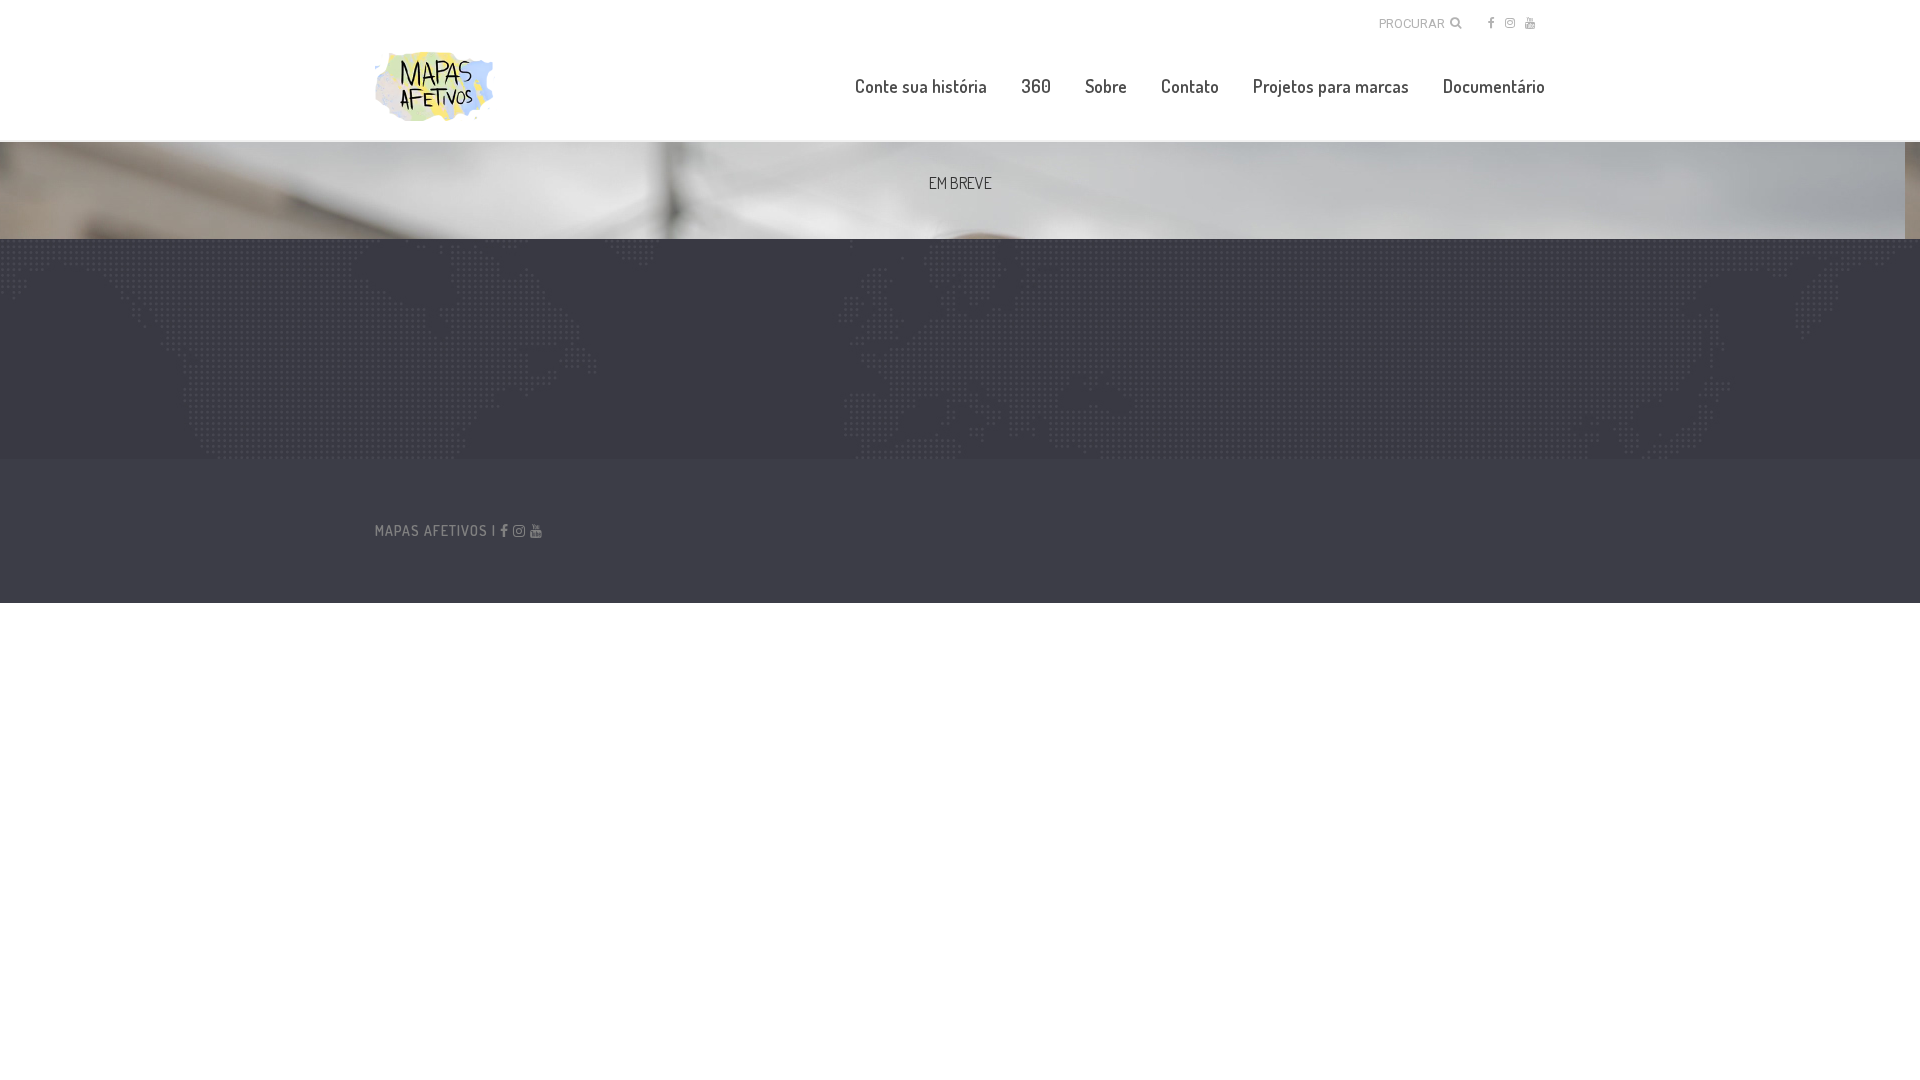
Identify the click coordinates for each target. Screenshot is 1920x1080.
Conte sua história (921, 86)
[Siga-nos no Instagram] (1510, 22)
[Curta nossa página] (1490, 22)
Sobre (1106, 86)
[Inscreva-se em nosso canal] (1530, 22)
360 (1036, 86)
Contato (1190, 86)
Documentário (1494, 86)
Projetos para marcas (1331, 86)
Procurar (1412, 23)
